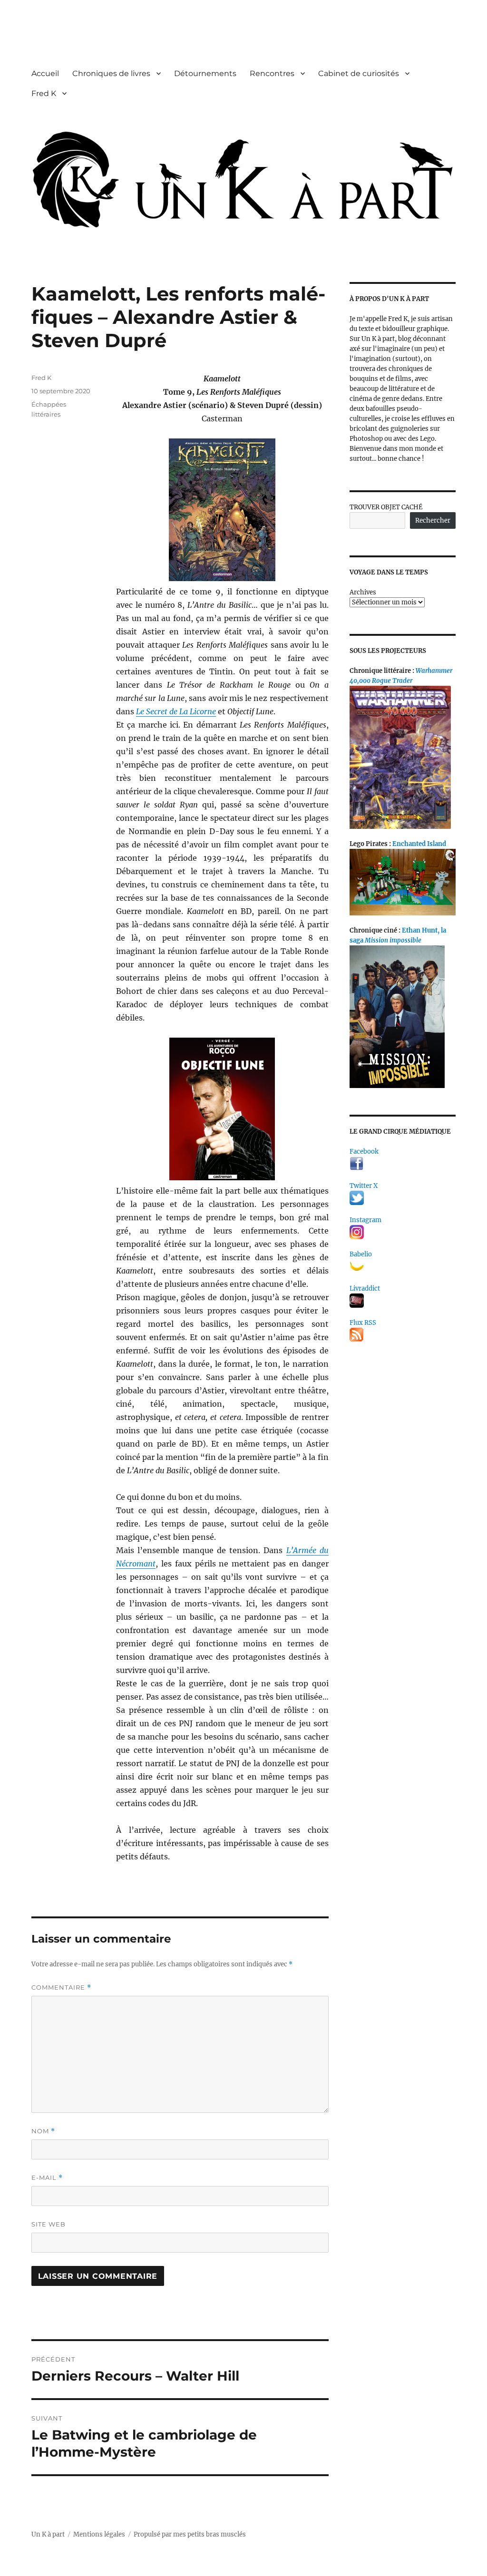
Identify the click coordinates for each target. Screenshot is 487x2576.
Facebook (364, 1152)
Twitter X (364, 1186)
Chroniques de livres (111, 73)
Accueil (45, 73)
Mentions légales (99, 2534)
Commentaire (61, 1988)
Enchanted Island (419, 844)
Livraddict (365, 1288)
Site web (49, 2224)
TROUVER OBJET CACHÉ (386, 507)
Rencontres (272, 73)
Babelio (361, 1254)
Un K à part (48, 2534)
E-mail (47, 2178)
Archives (363, 592)
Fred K (44, 93)
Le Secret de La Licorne (176, 711)
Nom (43, 2131)
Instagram (365, 1220)
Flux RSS (363, 1323)
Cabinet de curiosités (359, 73)
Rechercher (433, 520)
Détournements (205, 73)
